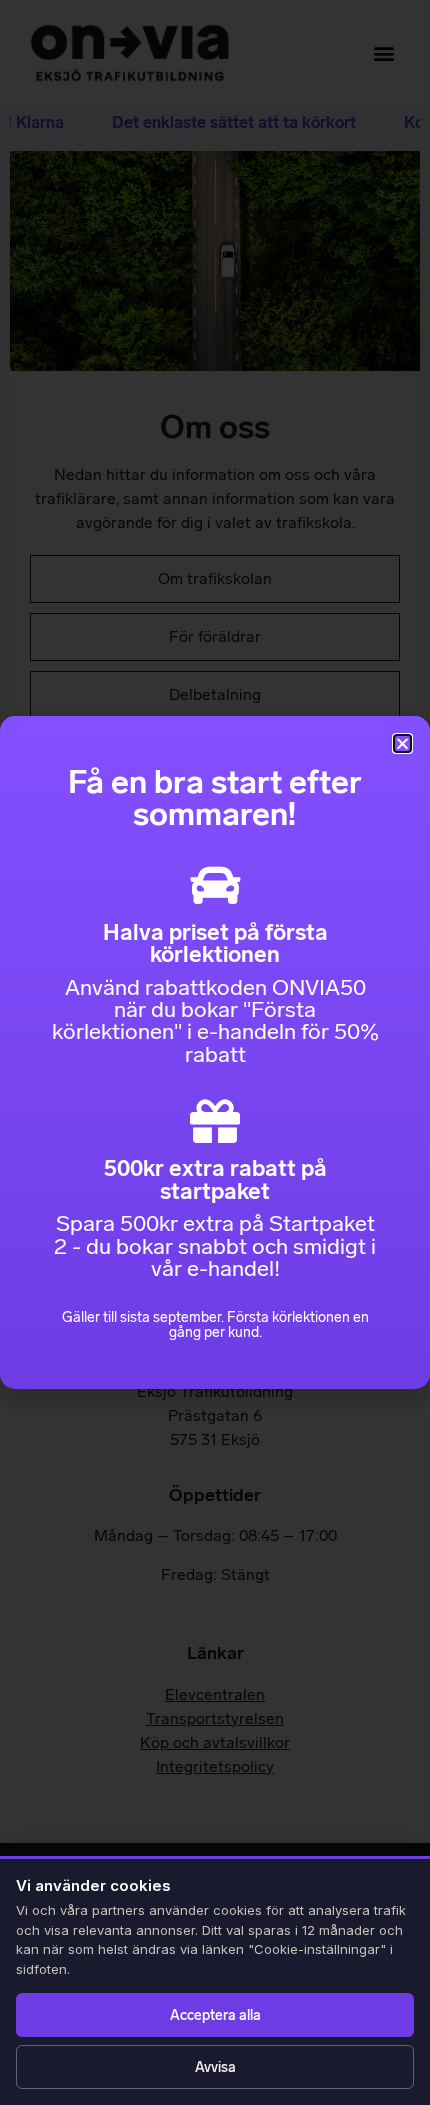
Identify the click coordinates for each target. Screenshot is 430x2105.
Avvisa (215, 2067)
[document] (215, 1052)
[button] (402, 743)
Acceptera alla (215, 2015)
